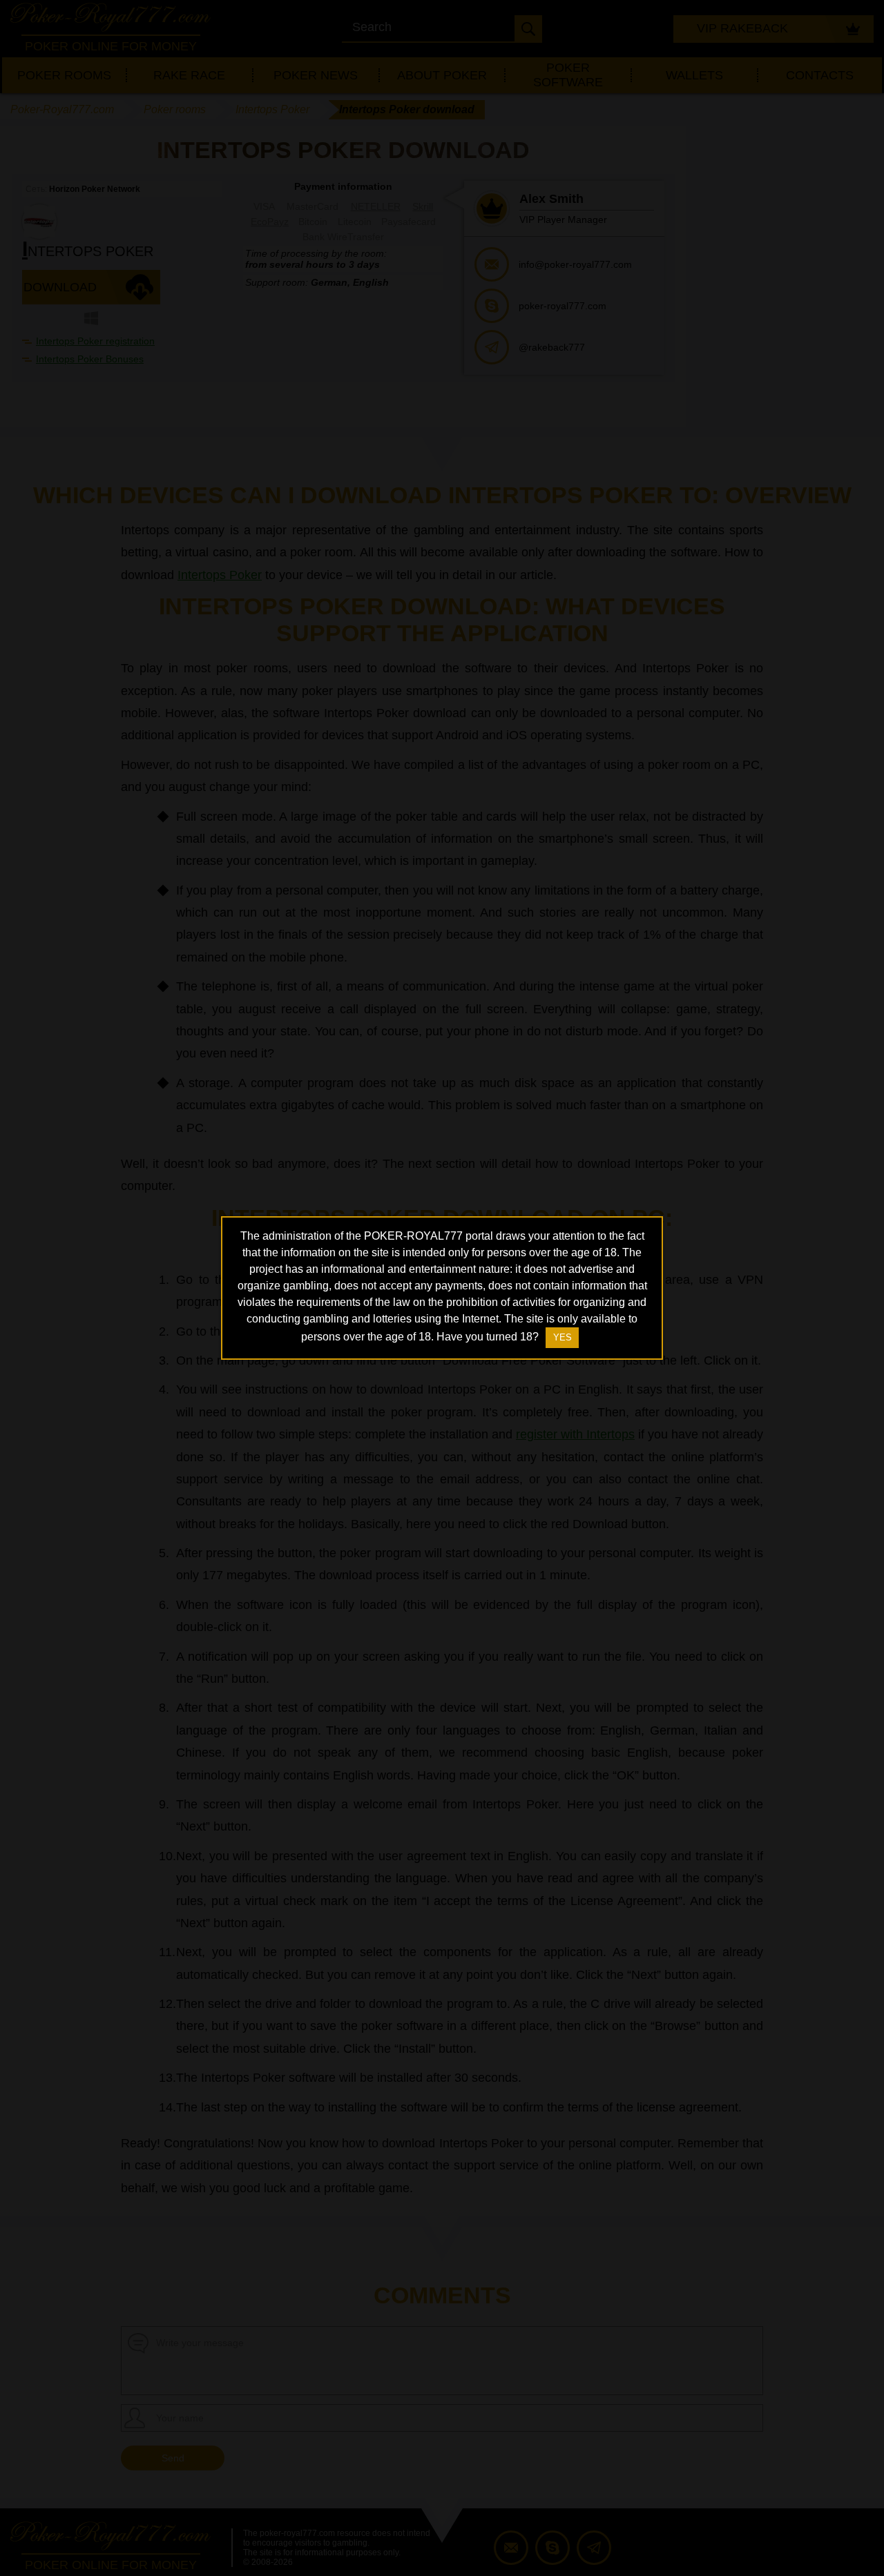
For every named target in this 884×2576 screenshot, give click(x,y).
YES (563, 1337)
